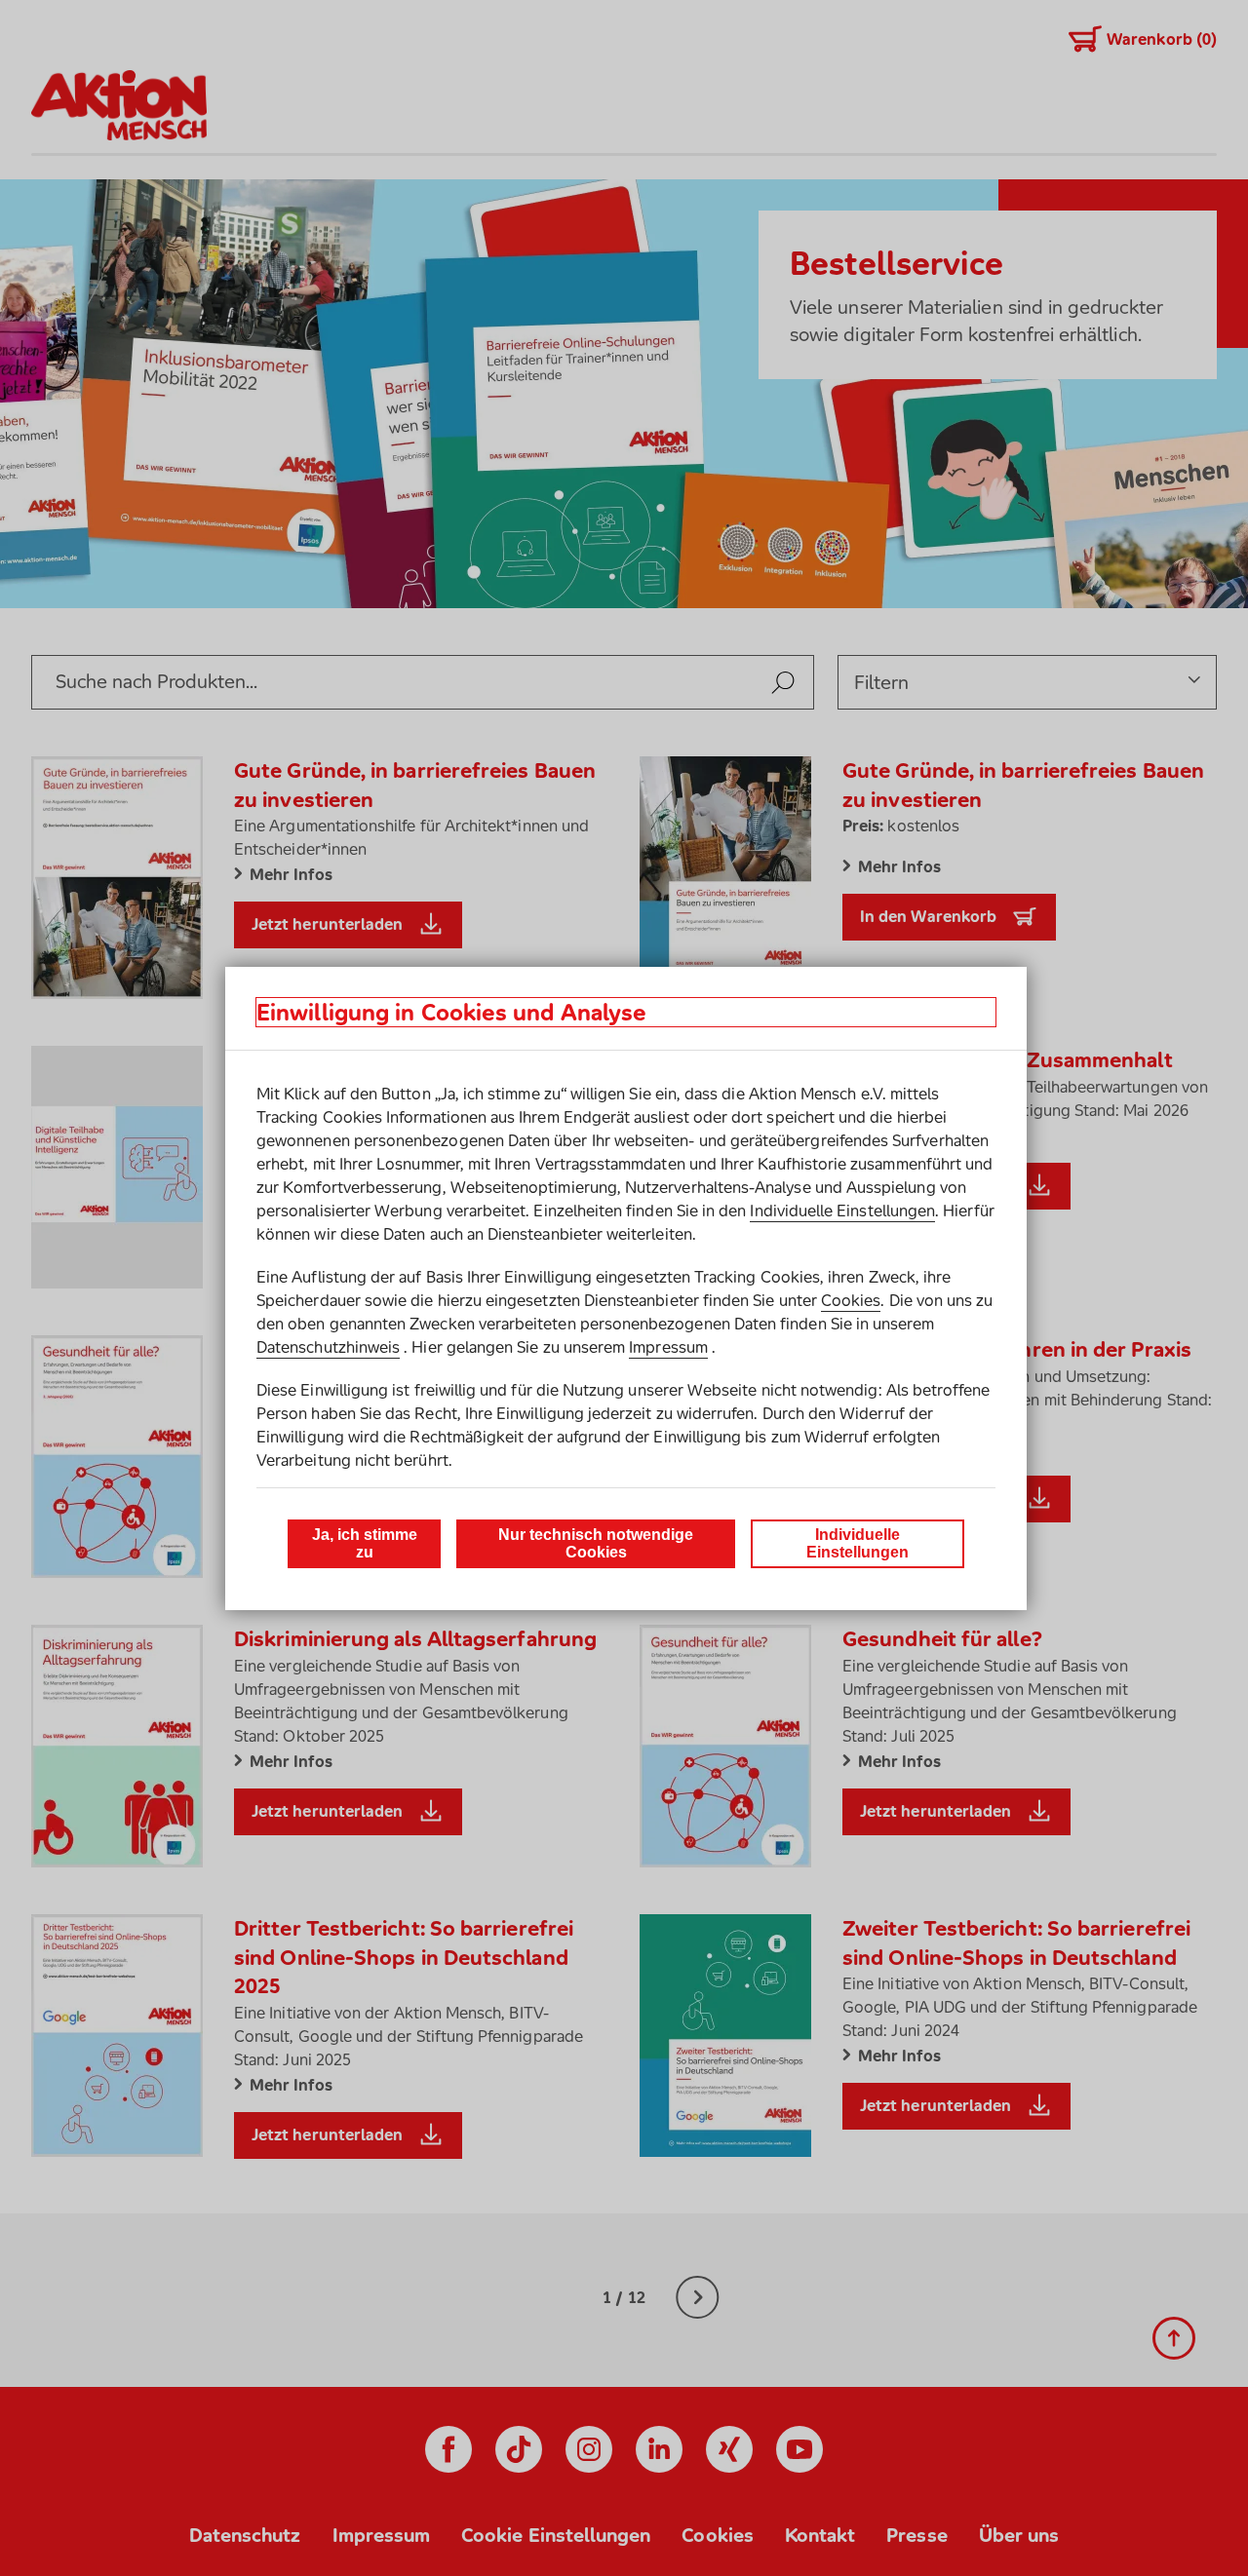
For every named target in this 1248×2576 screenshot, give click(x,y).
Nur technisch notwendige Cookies (596, 1543)
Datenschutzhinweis (328, 1347)
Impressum (668, 1347)
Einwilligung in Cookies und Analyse (451, 1012)
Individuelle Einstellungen (842, 1211)
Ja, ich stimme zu (365, 1543)
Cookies (851, 1300)
